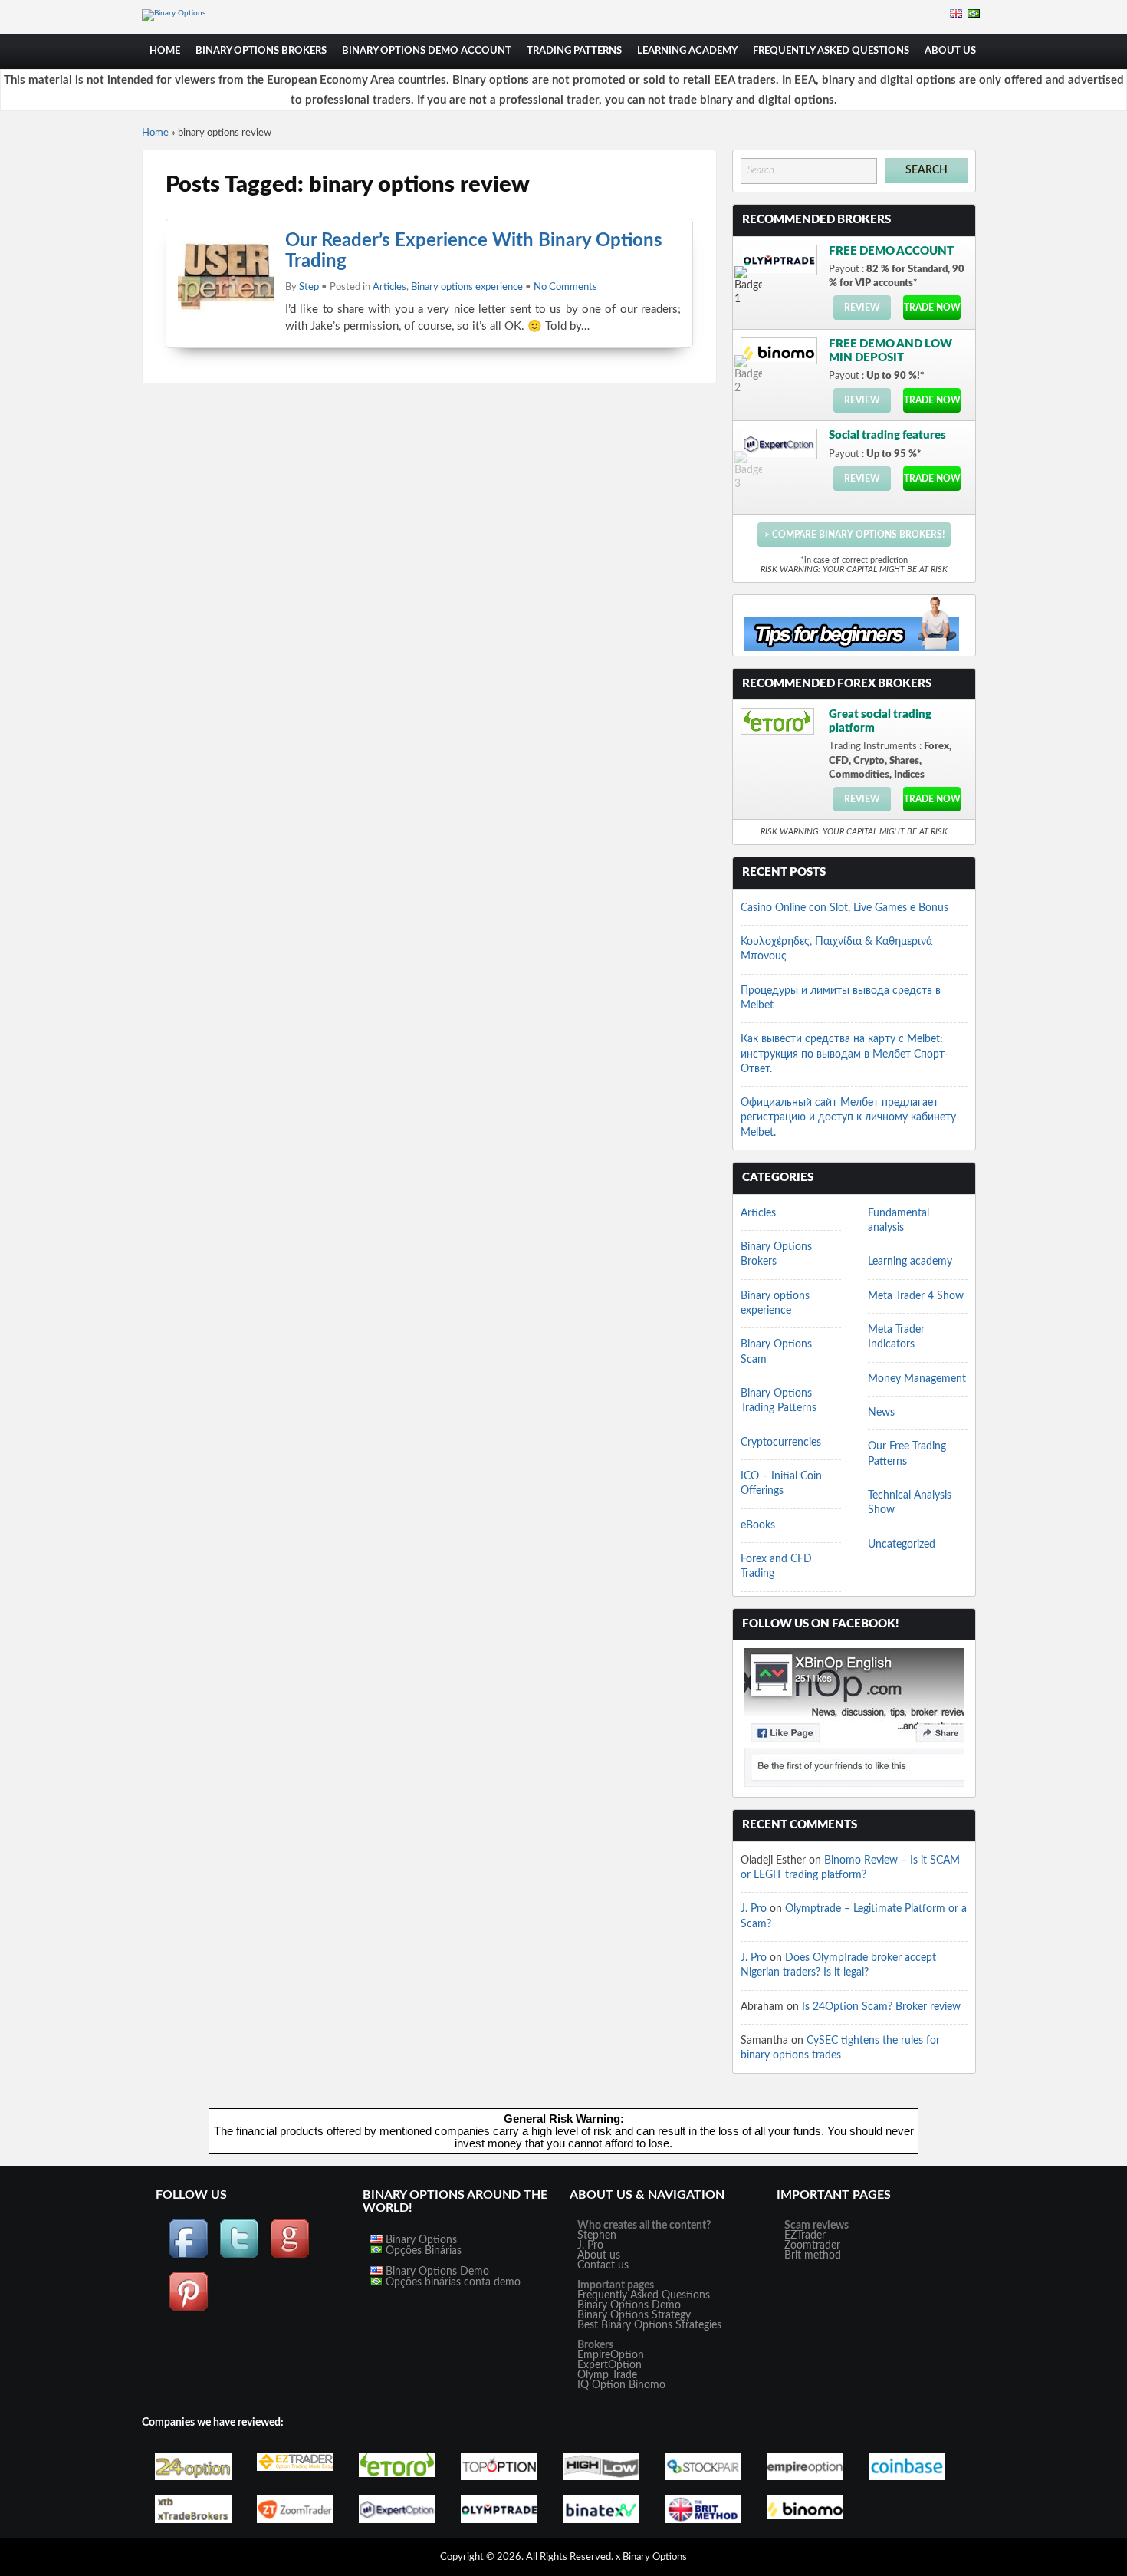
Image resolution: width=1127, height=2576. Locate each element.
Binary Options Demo (436, 2272)
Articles (389, 287)
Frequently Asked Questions (831, 51)
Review (862, 308)
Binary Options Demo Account (427, 51)
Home (165, 51)
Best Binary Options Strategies (649, 2325)
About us (599, 2255)
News (881, 1413)
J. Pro (754, 1909)
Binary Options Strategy (634, 2315)
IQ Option (601, 2385)
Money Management (917, 1379)
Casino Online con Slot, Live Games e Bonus (844, 908)
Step (309, 287)
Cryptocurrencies (781, 1443)
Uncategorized (902, 1545)
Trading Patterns (574, 51)
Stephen (597, 2235)
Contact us (603, 2265)
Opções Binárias (422, 2251)
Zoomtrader (812, 2245)
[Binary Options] (174, 13)
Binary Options (420, 2240)
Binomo (647, 2385)
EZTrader (805, 2235)
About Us (950, 51)
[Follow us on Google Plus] (290, 2256)
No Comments (565, 287)
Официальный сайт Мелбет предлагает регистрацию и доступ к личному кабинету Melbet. (848, 1118)
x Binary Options (651, 2557)
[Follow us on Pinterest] (189, 2309)
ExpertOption (609, 2365)
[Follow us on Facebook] (189, 2256)
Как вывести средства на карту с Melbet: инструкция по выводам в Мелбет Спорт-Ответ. (844, 1054)
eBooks (758, 1525)
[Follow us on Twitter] (239, 2256)
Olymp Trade (607, 2375)
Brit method (813, 2255)
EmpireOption (611, 2355)
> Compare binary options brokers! (854, 535)
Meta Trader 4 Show (916, 1296)
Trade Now (932, 308)
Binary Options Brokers (261, 51)
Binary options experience (467, 287)
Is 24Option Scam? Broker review (881, 2007)
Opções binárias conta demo (452, 2282)
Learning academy (687, 51)
